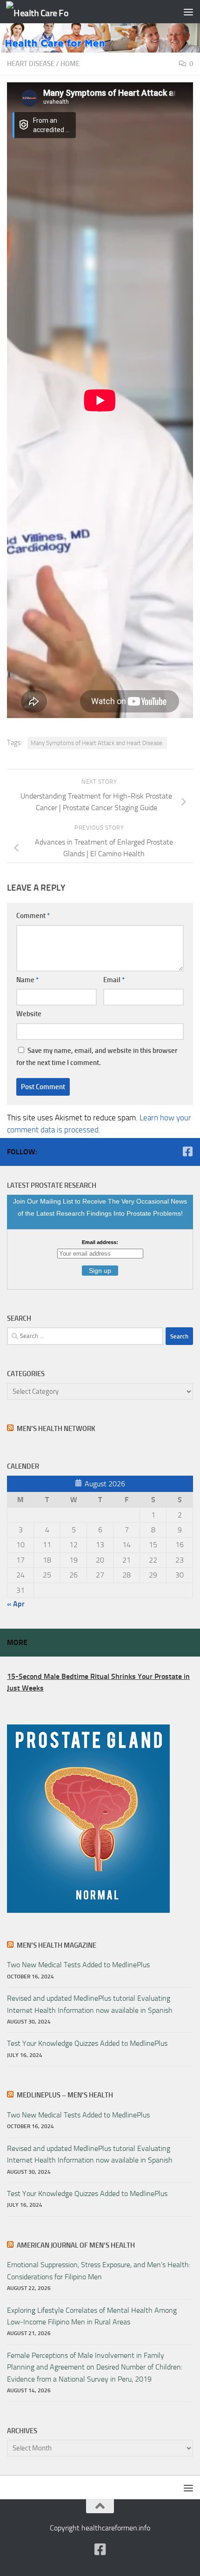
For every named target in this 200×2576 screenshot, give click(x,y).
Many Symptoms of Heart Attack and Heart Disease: (97, 743)
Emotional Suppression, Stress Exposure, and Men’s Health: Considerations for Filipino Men (99, 2270)
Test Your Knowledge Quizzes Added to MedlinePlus (87, 2043)
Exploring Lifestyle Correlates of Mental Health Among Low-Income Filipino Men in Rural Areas (92, 2316)
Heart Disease (31, 64)
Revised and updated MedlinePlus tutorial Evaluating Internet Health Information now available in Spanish (90, 2004)
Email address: (100, 1242)
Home (70, 64)
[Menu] (188, 12)
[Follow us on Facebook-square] (187, 1152)
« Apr (16, 1604)
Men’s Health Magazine (57, 1945)
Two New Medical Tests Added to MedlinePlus (78, 1965)
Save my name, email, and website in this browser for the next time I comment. (97, 1057)
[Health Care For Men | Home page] (48, 12)
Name (27, 980)
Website (29, 1014)
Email (114, 980)
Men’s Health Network (56, 1429)
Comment (33, 916)
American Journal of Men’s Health (76, 2245)
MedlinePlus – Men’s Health (65, 2095)
